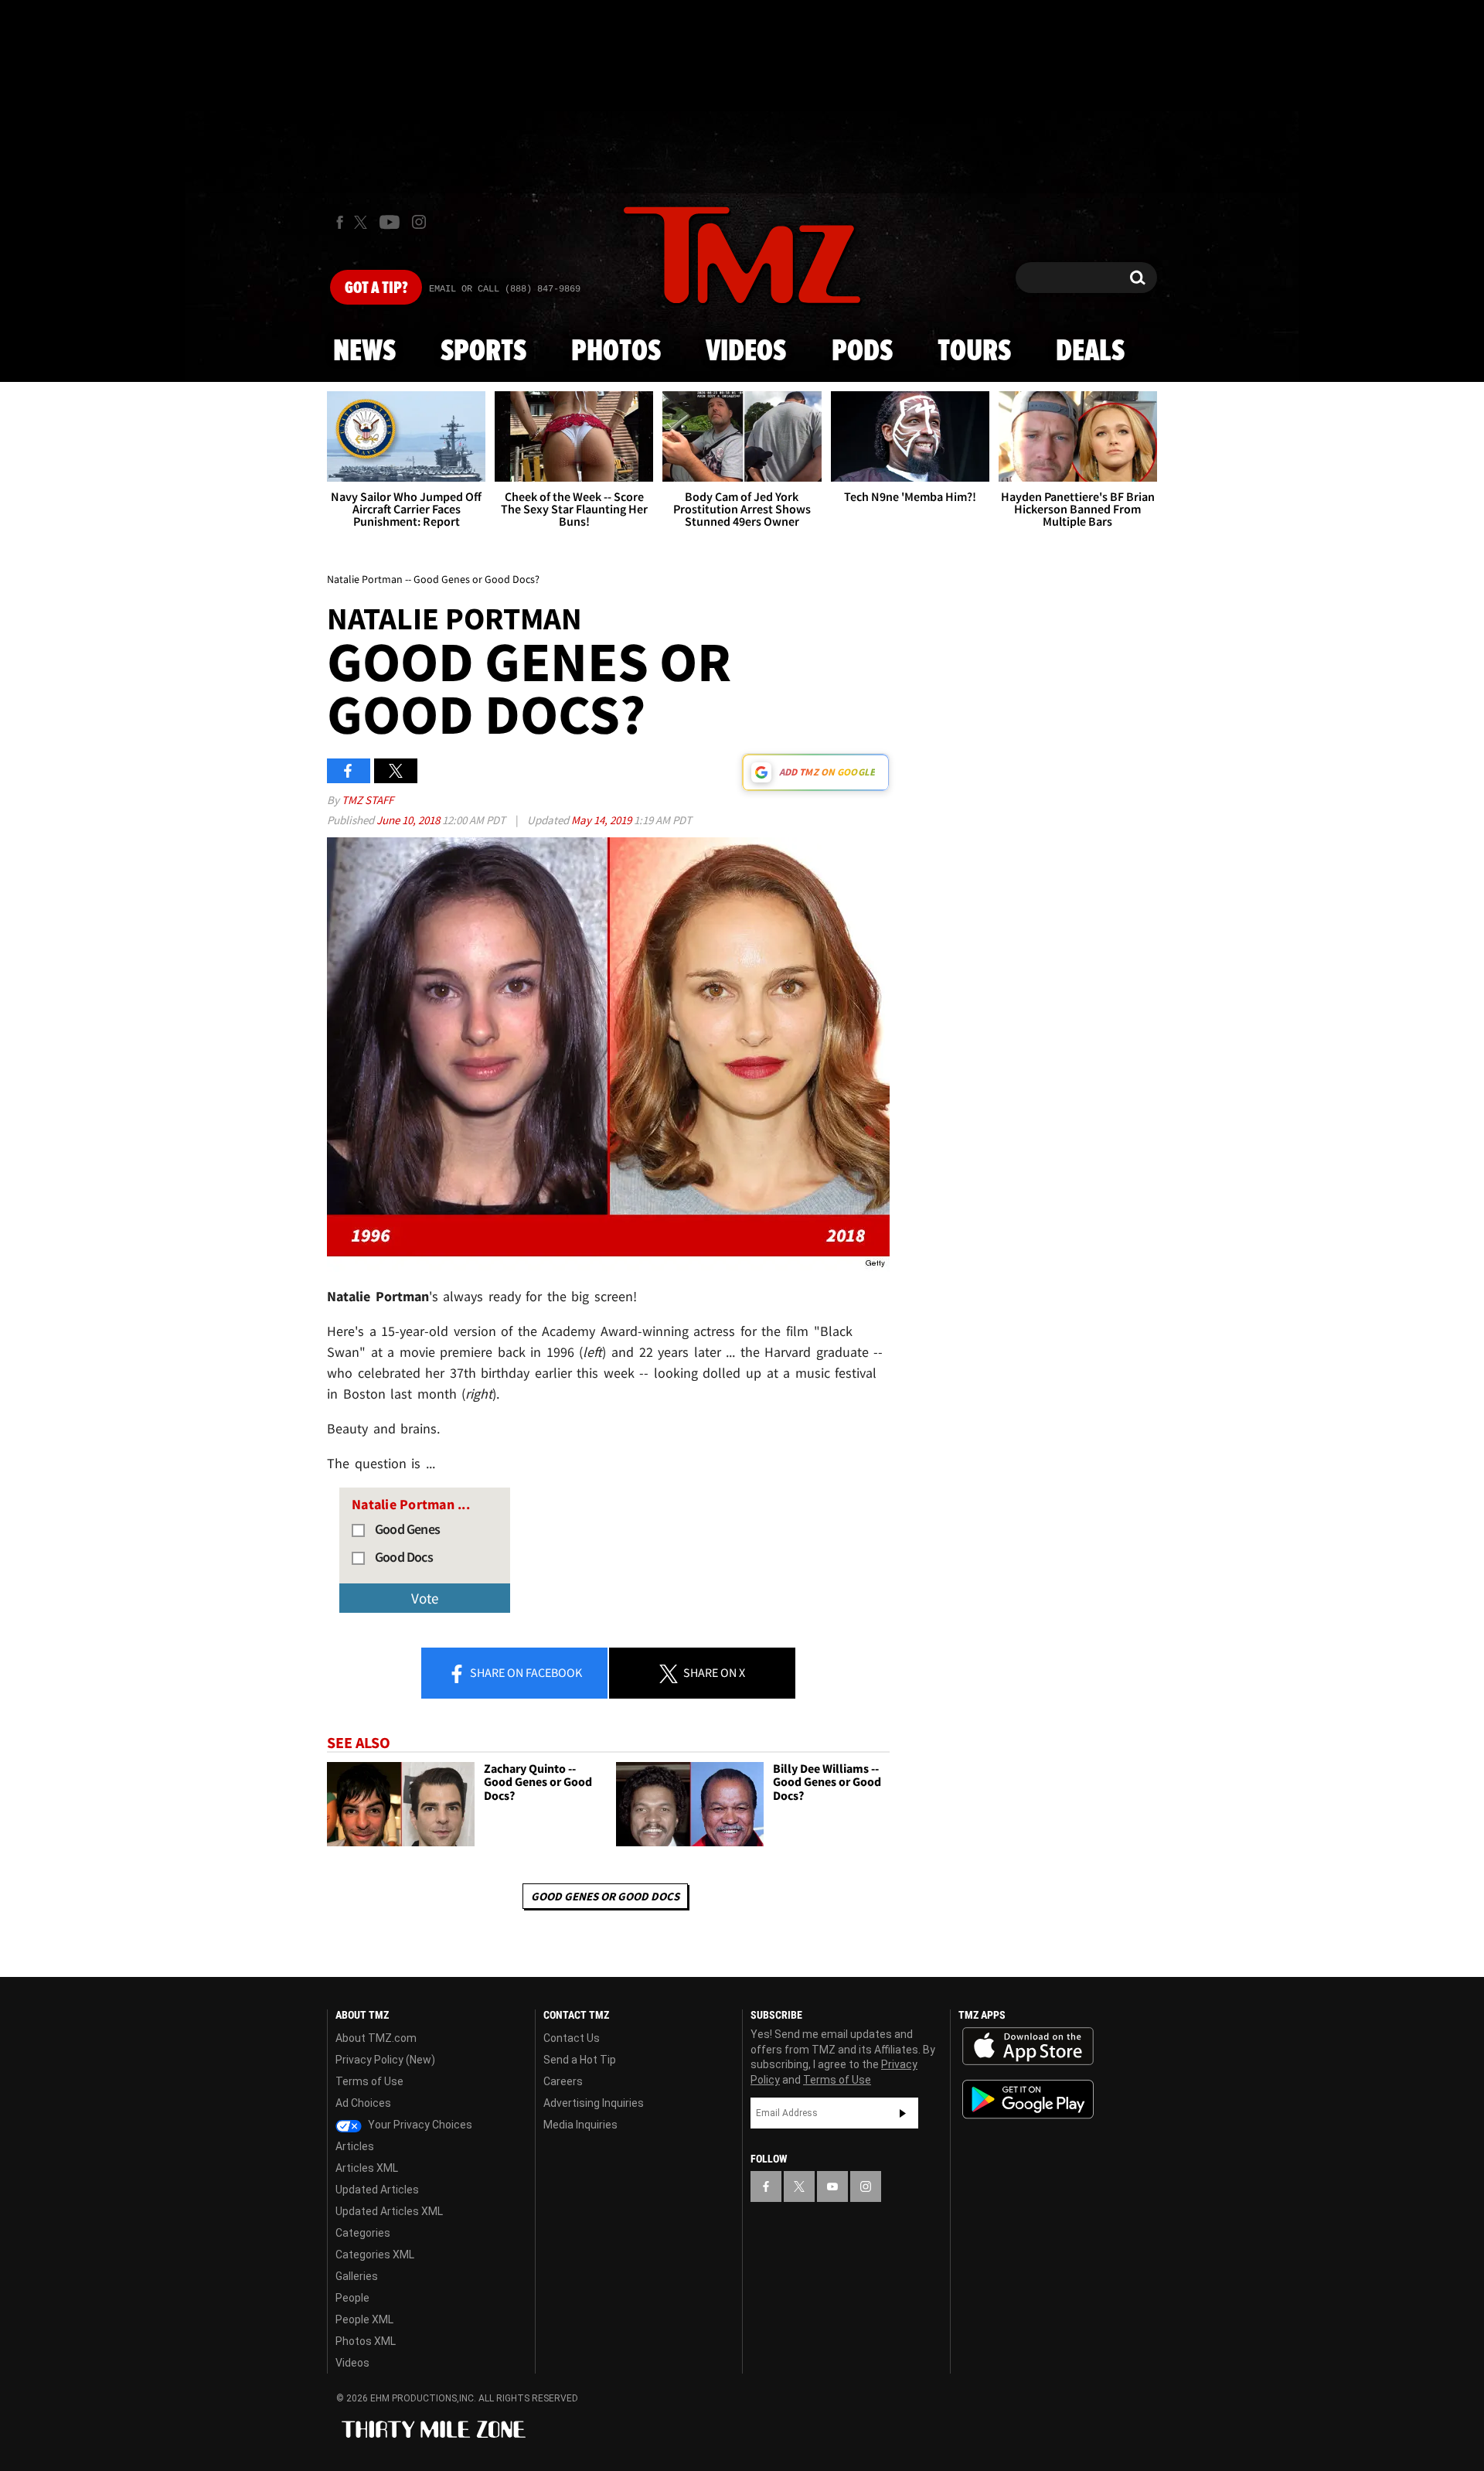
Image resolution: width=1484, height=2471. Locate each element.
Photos (616, 352)
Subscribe (903, 2113)
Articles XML (367, 2168)
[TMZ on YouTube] (832, 2186)
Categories (363, 2233)
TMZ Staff (368, 800)
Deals (1090, 352)
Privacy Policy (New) (385, 2060)
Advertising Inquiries (594, 2103)
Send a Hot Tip (580, 2060)
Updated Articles (377, 2190)
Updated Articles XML (389, 2211)
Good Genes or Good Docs (605, 1896)
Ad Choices (363, 2103)
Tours (974, 352)
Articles (355, 2146)
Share (525, 1672)
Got (376, 288)
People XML (364, 2319)
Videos (746, 352)
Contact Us (572, 2038)
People (352, 2298)
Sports (483, 352)
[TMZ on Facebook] (340, 222)
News (364, 352)
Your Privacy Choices (419, 2125)
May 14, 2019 (602, 820)
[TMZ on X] (363, 222)
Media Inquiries (580, 2125)
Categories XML (375, 2255)
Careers (563, 2081)
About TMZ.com (376, 2038)
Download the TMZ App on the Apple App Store (1028, 2047)
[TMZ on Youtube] (390, 222)
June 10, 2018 (409, 820)
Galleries (357, 2276)
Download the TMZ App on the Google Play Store (1028, 2099)
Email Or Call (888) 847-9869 (505, 289)
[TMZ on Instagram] (419, 222)
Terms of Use (369, 2081)
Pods (862, 352)
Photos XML (366, 2341)
